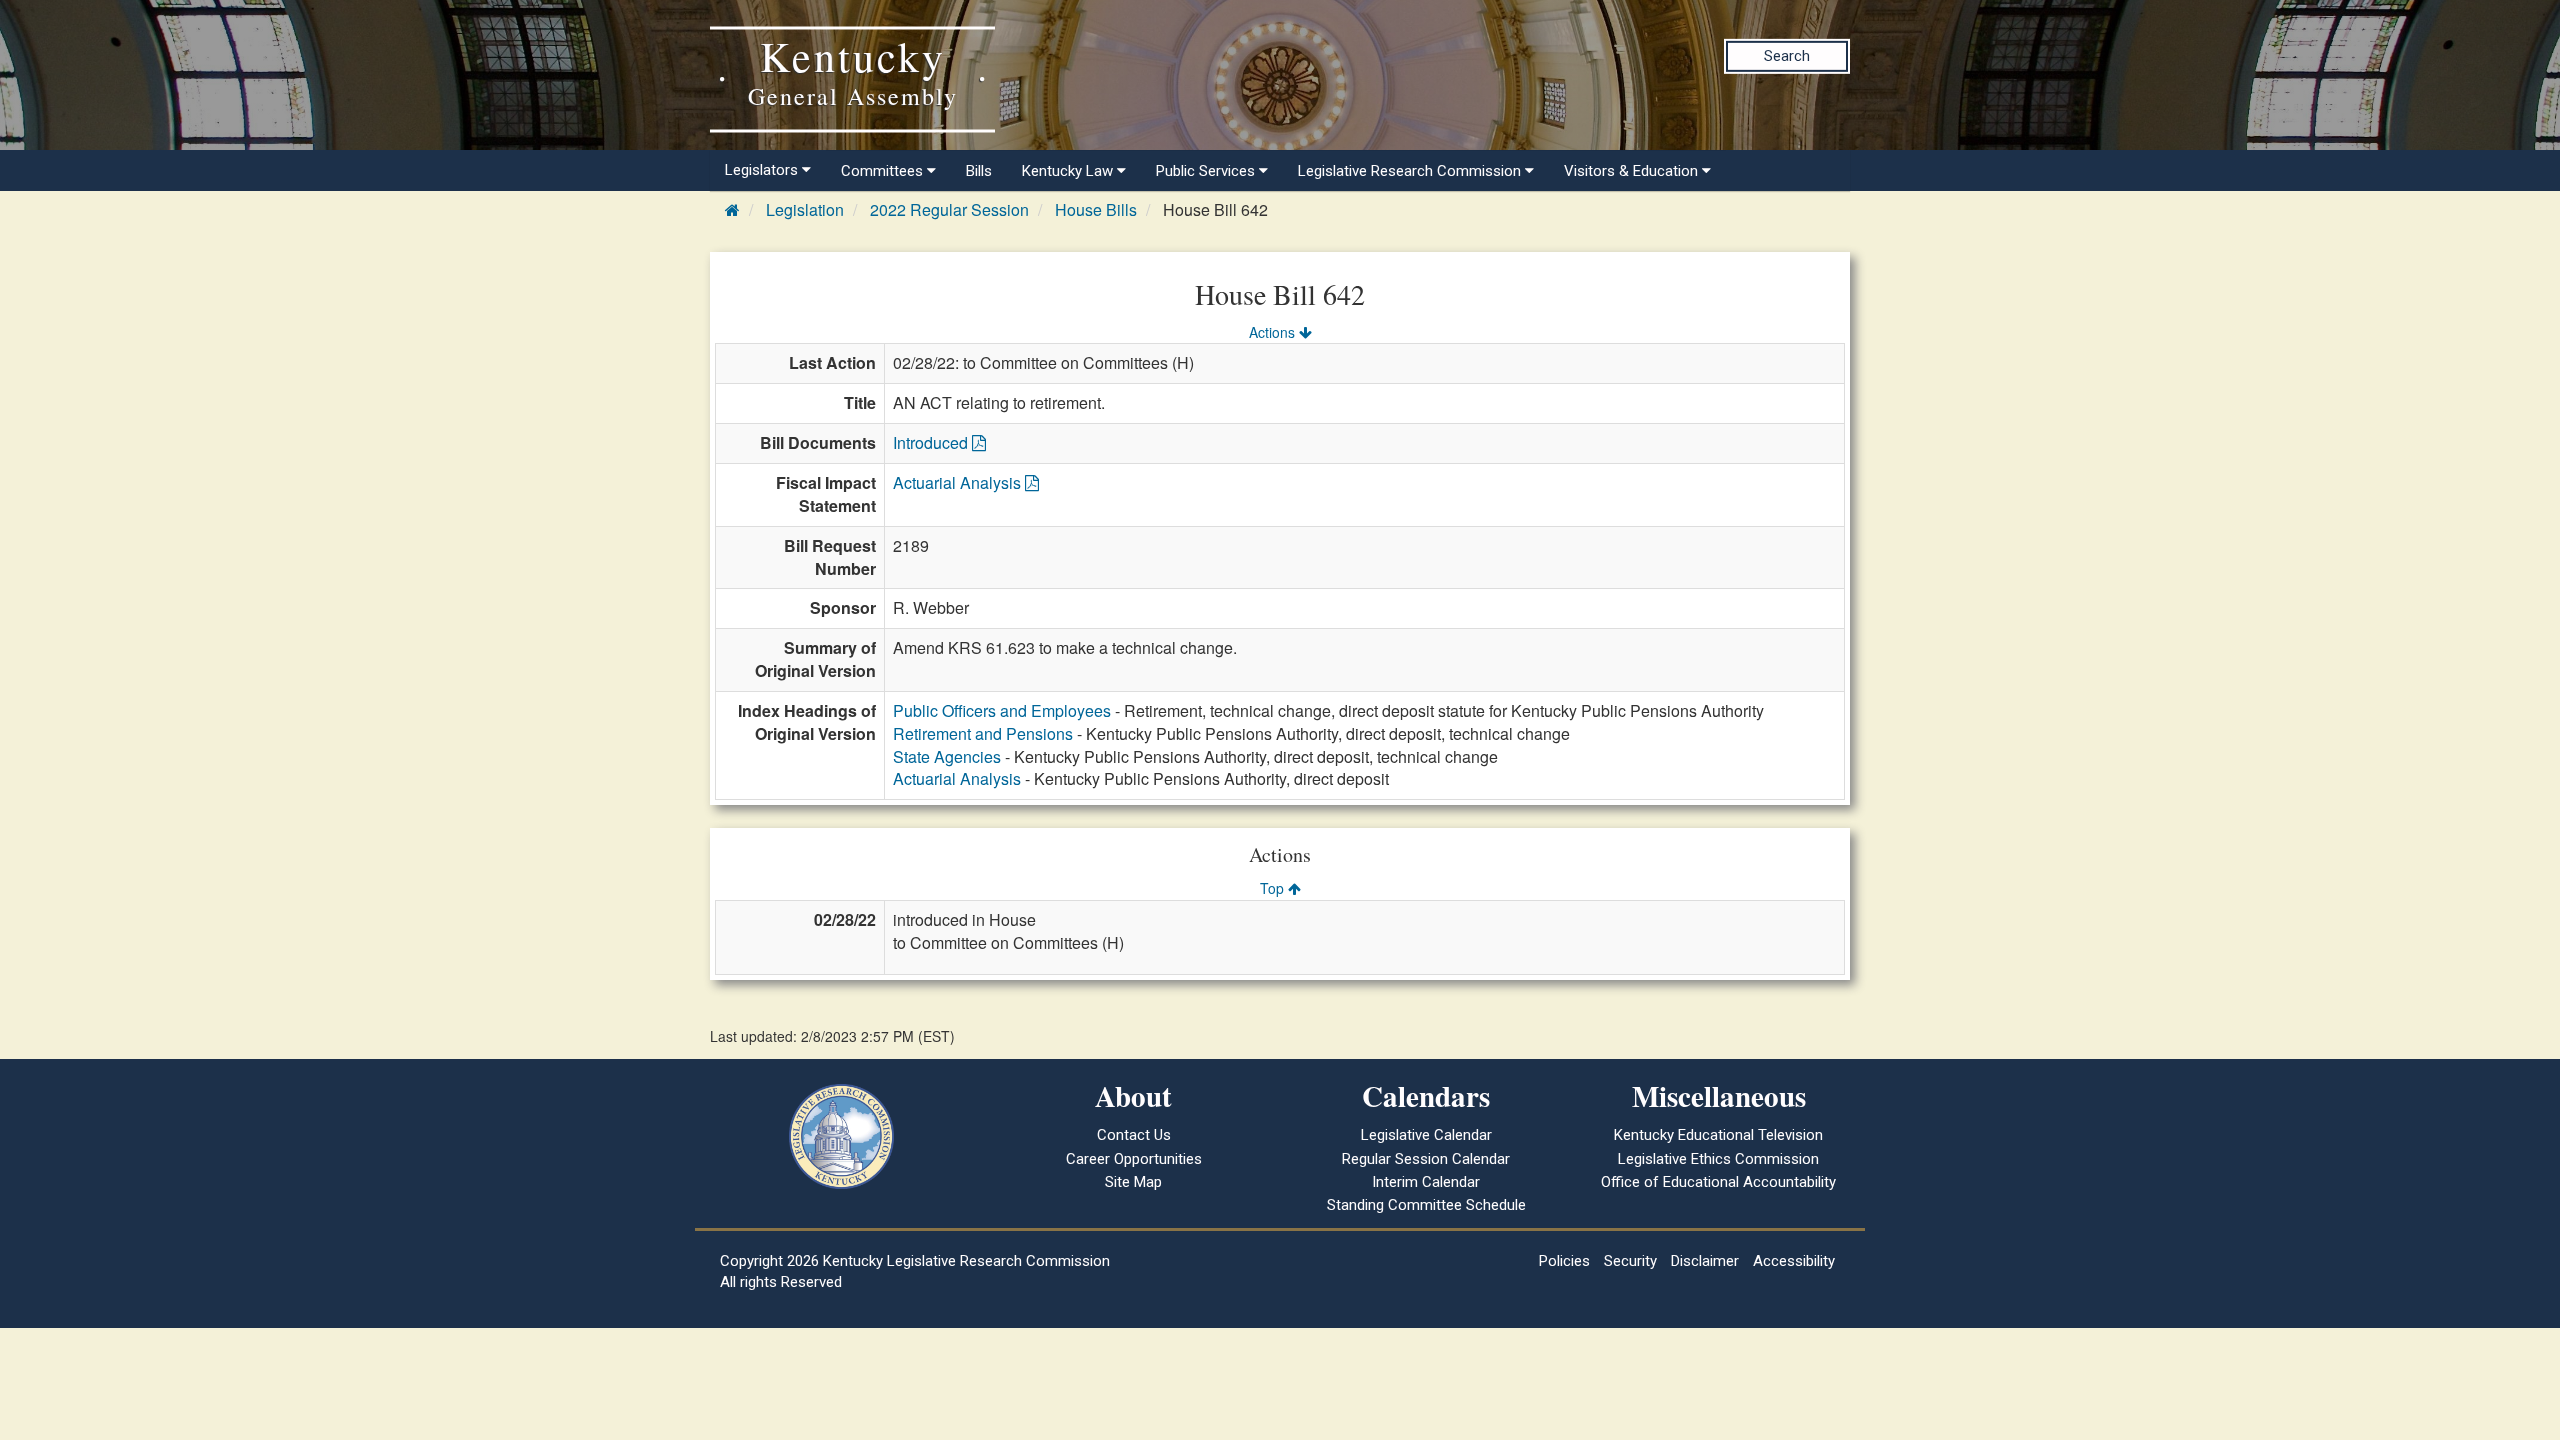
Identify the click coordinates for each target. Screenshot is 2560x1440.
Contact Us (1134, 1135)
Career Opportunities (1134, 1159)
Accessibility (1794, 1261)
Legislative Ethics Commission (1718, 1159)
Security (1630, 1261)
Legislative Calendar (1426, 1135)
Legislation (805, 209)
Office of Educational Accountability (1718, 1182)
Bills (979, 171)
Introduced (932, 442)
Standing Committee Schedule (1426, 1205)
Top (1274, 888)
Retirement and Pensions (983, 733)
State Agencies (947, 756)
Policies (1564, 1261)
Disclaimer (1705, 1261)
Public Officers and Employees (1002, 710)
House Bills (1096, 209)
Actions (1274, 332)
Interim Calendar (1426, 1182)
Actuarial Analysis (959, 482)
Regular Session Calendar (1426, 1159)
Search (1787, 56)
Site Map (1133, 1182)
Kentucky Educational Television (1718, 1135)
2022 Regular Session (949, 209)
